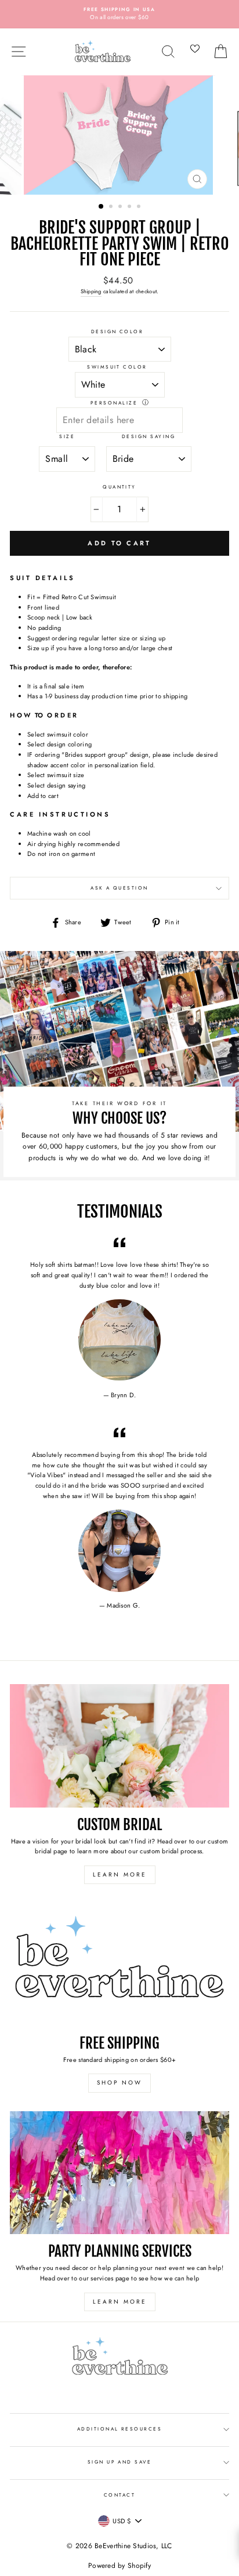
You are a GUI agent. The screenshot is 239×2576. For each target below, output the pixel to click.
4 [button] (131, 207)
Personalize (114, 403)
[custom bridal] (119, 1746)
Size (67, 436)
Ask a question (119, 888)
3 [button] (121, 207)
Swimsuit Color (117, 367)
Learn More (120, 1874)
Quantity (119, 487)
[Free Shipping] (119, 1964)
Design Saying (149, 436)
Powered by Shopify (119, 2566)
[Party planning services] (119, 2173)
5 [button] (140, 207)
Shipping (91, 292)
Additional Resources (120, 2429)
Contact (119, 2495)
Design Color (117, 331)
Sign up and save (120, 2462)
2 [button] (112, 207)
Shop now (119, 2083)
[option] (119, 14)
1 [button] (102, 207)
